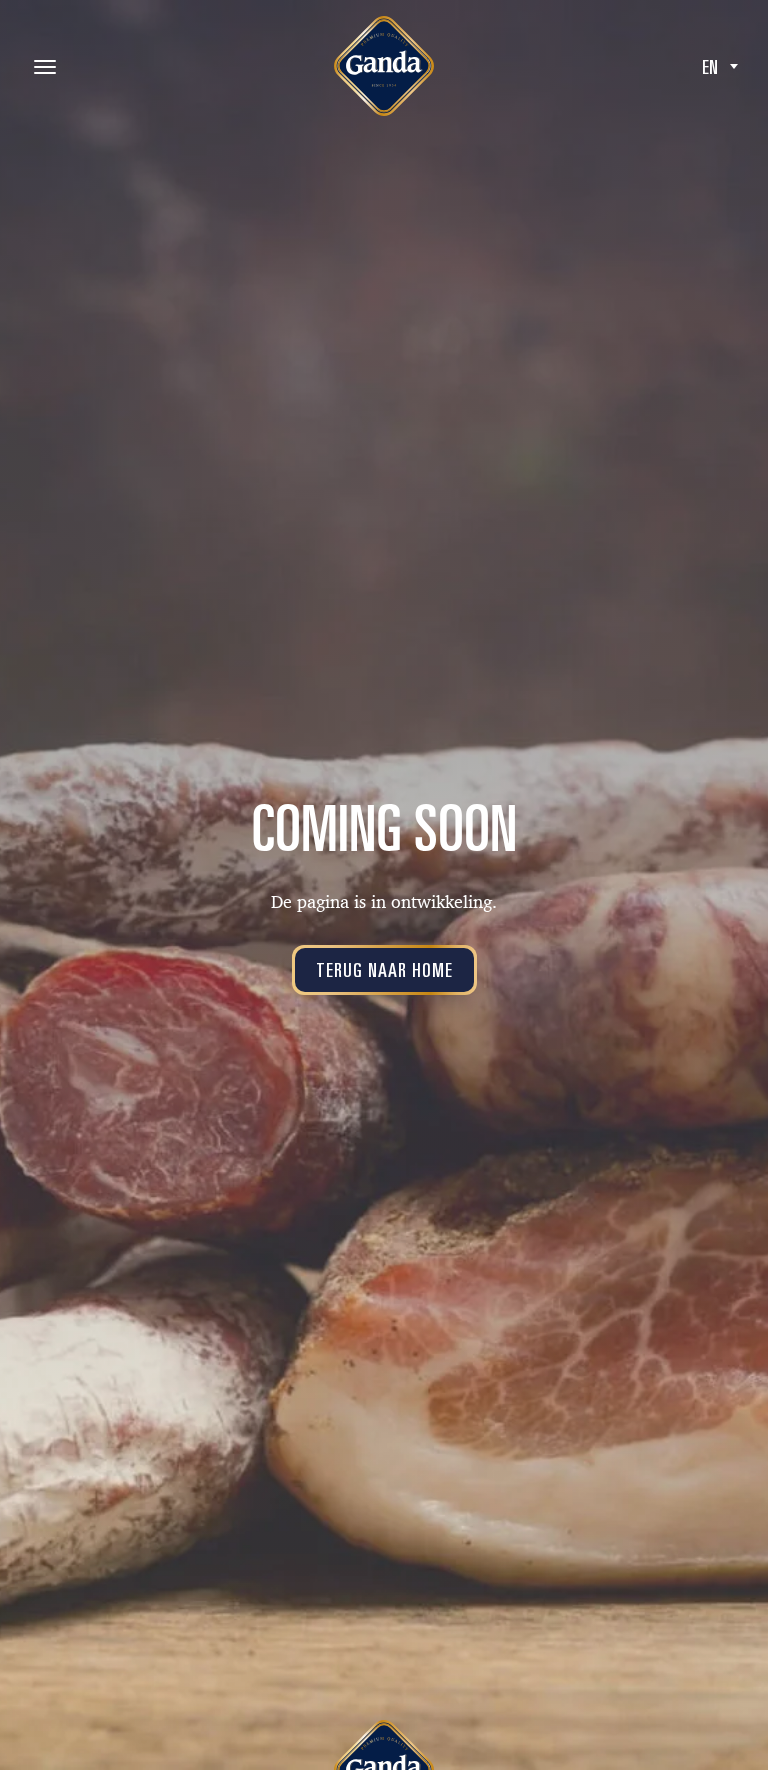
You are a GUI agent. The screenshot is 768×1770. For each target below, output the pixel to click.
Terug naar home (384, 970)
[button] (720, 66)
